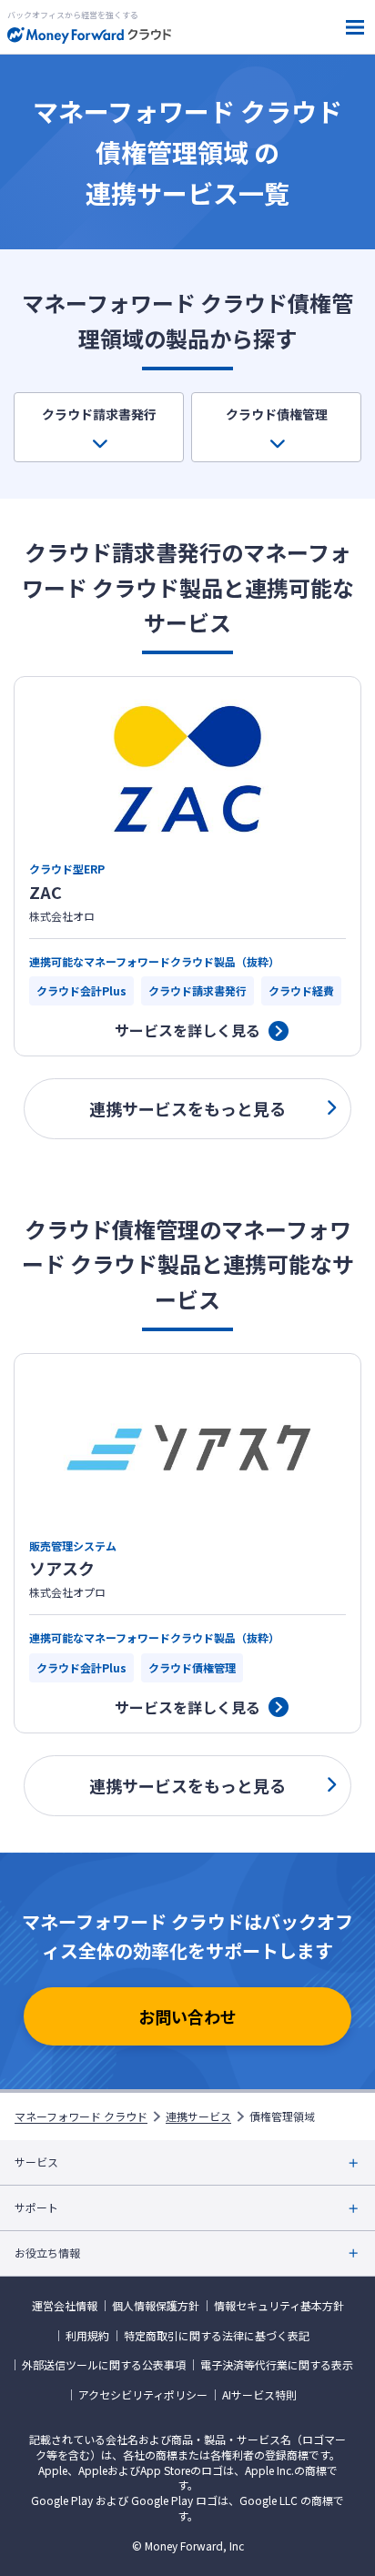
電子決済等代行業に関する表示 (277, 2365)
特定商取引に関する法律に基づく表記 (217, 2336)
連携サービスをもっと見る (187, 1108)
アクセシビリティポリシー (143, 2395)
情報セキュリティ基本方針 (279, 2306)
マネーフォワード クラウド (81, 2116)
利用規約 (87, 2336)
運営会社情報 (65, 2306)
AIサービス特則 (259, 2395)
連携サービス (198, 2116)
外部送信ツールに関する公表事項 (104, 2365)
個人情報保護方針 (156, 2306)
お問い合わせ (187, 2016)
